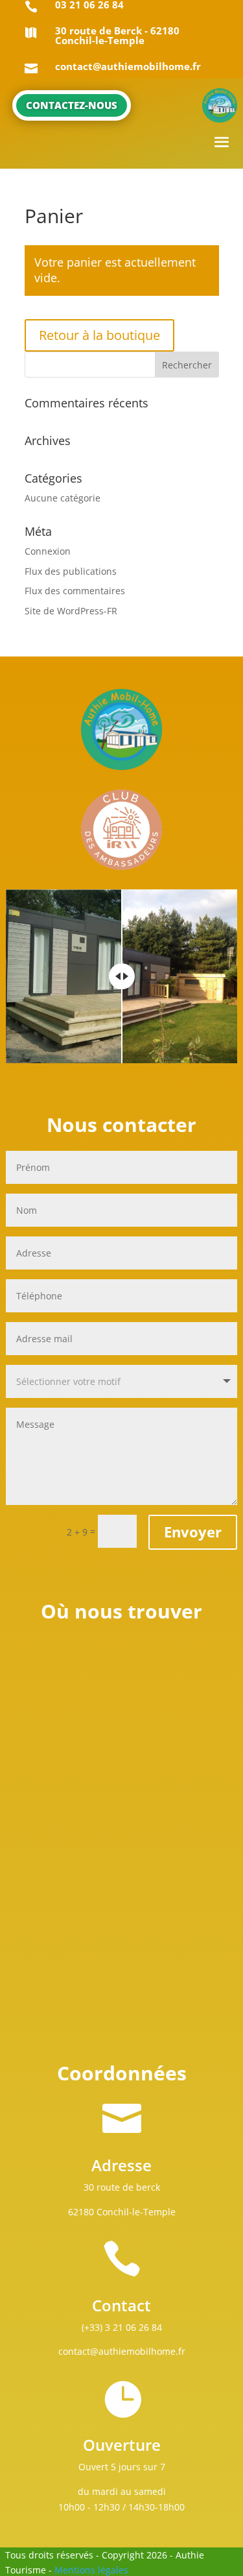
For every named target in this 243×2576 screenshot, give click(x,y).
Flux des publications (71, 571)
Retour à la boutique (99, 335)
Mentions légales (91, 2570)
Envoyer (193, 1532)
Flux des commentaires (75, 591)
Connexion (48, 551)
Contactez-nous (72, 105)
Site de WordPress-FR (71, 611)
